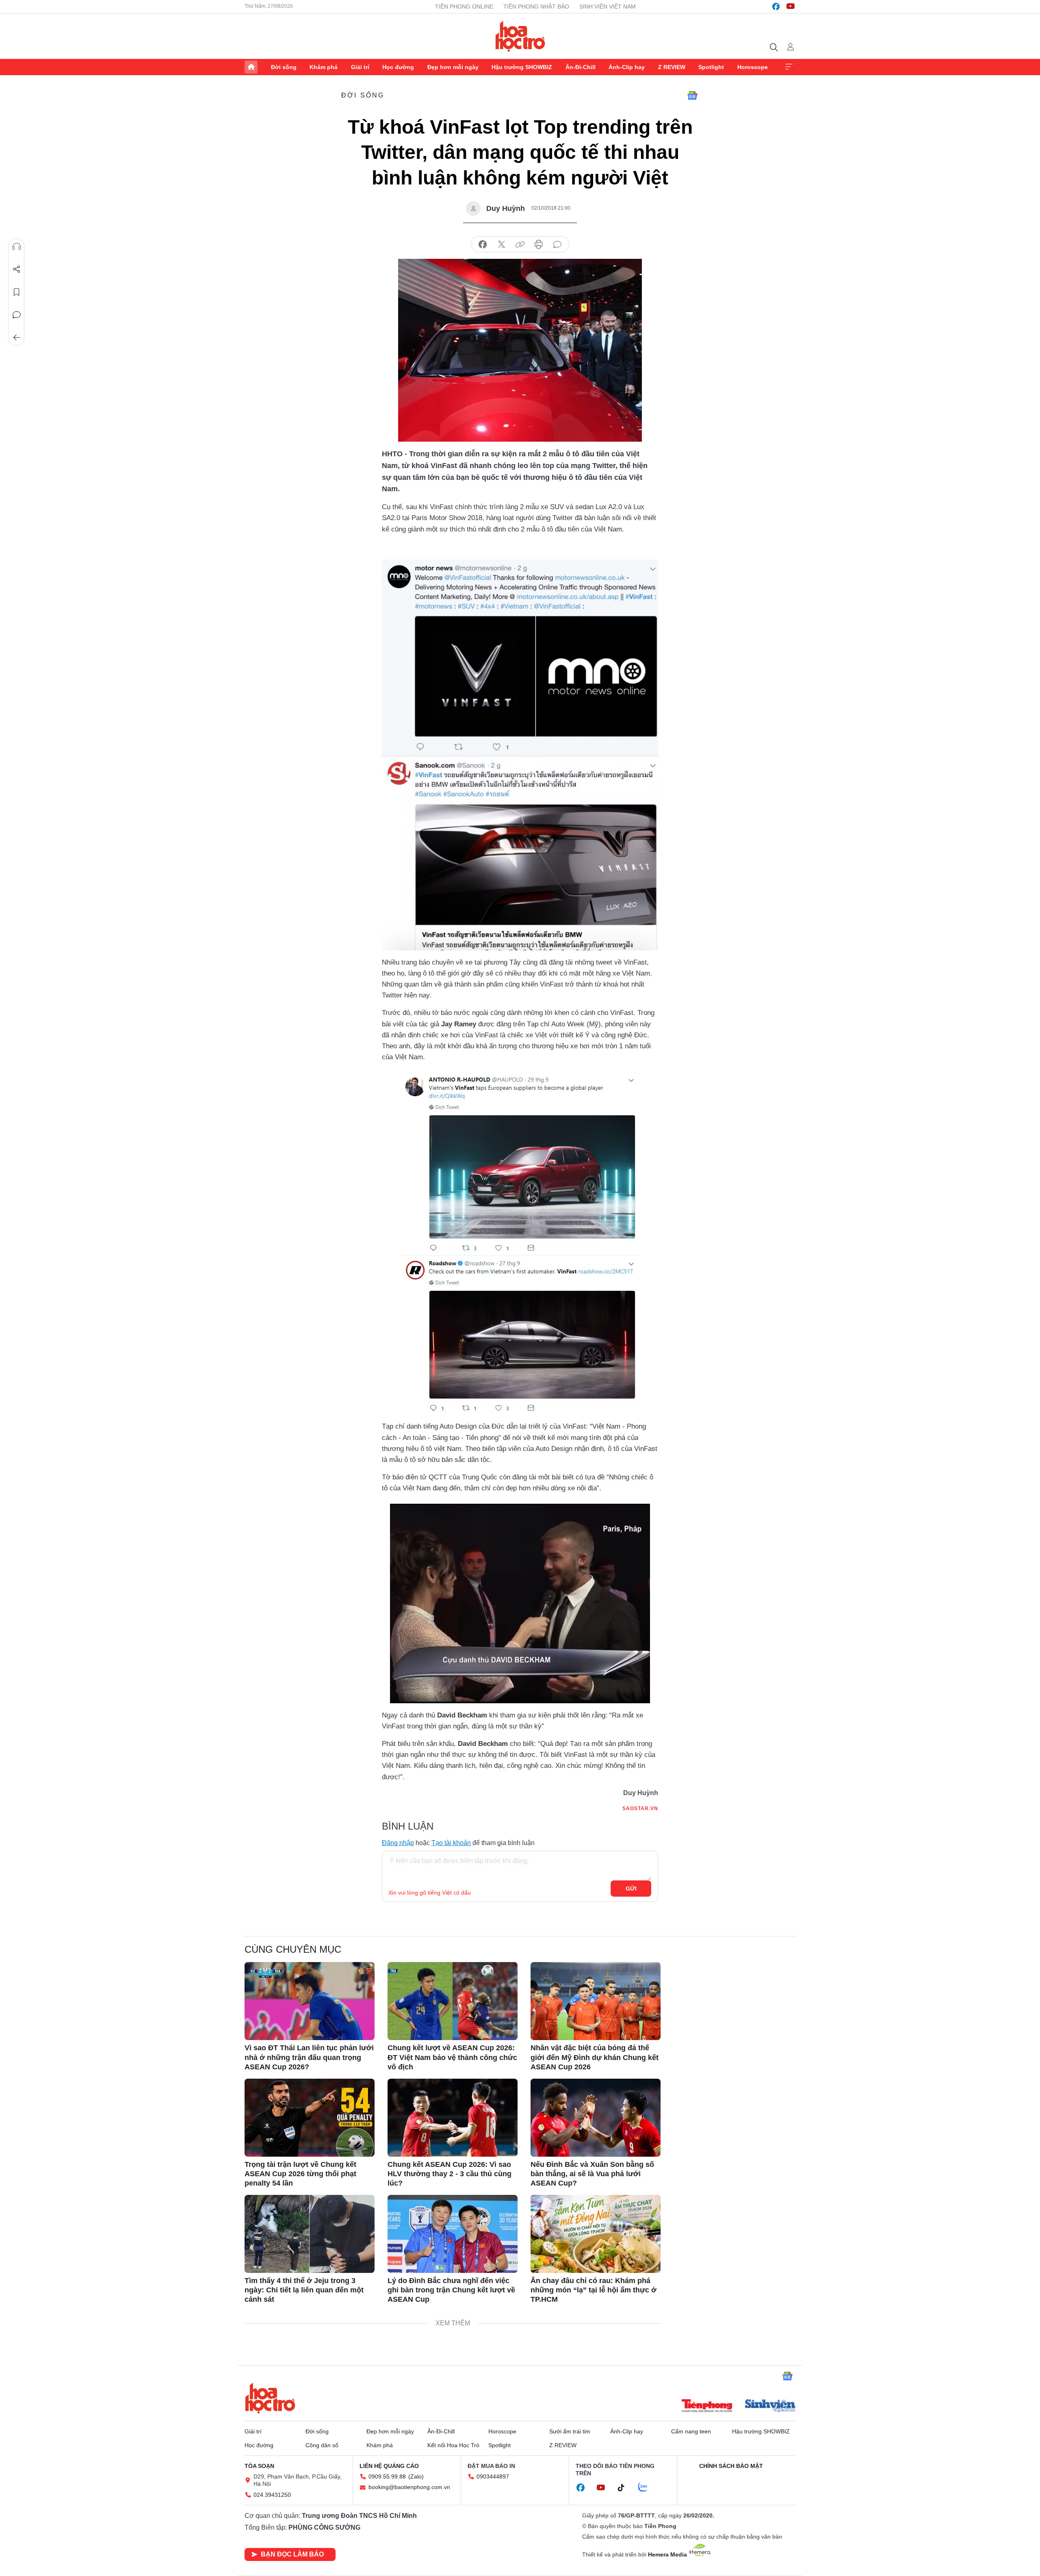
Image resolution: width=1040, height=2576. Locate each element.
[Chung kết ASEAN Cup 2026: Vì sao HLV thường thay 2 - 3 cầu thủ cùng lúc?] (453, 2118)
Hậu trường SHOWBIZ (522, 67)
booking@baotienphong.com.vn (409, 2487)
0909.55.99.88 (387, 2476)
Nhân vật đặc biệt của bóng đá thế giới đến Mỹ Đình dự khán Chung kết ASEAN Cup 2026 (595, 2057)
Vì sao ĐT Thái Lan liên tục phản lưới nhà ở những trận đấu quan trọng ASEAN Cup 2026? (309, 2057)
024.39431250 (272, 2495)
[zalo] (647, 2487)
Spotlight (711, 67)
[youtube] (791, 7)
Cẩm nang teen (691, 2431)
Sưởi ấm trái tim (570, 2431)
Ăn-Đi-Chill (581, 67)
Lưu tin (17, 292)
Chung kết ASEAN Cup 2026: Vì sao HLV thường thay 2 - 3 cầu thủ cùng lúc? (450, 2174)
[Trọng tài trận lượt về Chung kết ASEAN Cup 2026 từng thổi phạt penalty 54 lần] (310, 2118)
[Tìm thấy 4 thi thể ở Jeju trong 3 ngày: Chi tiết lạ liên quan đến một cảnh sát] (310, 2234)
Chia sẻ (17, 269)
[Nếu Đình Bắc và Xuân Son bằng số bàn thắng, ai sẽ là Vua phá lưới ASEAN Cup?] (596, 2118)
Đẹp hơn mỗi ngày (453, 67)
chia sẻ (483, 245)
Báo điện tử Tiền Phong (520, 36)
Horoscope (753, 67)
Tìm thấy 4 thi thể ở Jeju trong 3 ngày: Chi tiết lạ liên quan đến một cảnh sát (304, 2290)
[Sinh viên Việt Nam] (770, 2407)
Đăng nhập (398, 1843)
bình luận (557, 245)
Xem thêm (789, 67)
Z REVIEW (672, 67)
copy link (520, 245)
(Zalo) (416, 2476)
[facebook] (776, 7)
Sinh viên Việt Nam (608, 7)
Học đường (398, 67)
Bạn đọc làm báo (292, 2554)
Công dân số (322, 2445)
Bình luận (17, 315)
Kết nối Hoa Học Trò (453, 2445)
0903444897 (493, 2476)
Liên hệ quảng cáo (389, 2466)
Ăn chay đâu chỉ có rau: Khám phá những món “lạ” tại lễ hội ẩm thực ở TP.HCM (594, 2290)
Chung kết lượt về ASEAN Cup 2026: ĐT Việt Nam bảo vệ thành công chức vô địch (452, 2057)
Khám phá (324, 67)
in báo (539, 245)
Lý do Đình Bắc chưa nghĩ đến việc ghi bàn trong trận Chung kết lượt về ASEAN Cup (451, 2290)
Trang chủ (251, 67)
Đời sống (284, 67)
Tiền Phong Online (464, 7)
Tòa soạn (259, 2466)
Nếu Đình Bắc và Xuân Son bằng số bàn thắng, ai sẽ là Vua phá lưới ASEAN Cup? (592, 2174)
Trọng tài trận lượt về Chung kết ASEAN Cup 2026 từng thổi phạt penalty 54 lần (300, 2174)
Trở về (17, 338)
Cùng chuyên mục (293, 1949)
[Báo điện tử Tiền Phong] (707, 2407)
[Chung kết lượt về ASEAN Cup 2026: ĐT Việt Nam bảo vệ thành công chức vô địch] (453, 2001)
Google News (692, 95)
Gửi (631, 1889)
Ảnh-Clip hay (627, 67)
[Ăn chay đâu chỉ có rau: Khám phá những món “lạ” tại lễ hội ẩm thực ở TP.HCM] (596, 2234)
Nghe (17, 247)
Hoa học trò (270, 2398)
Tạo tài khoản (451, 1843)
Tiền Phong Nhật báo (536, 7)
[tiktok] (625, 2488)
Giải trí (360, 67)
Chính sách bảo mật (731, 2466)
